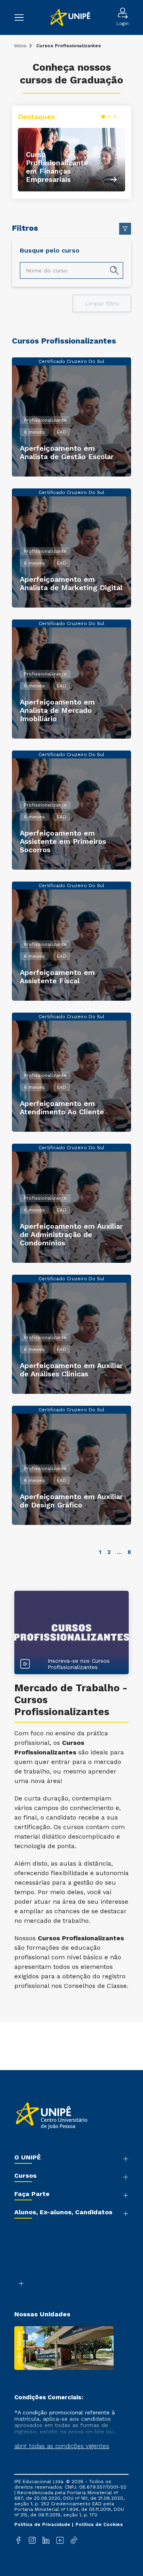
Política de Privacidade (43, 2524)
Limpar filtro (102, 303)
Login (123, 23)
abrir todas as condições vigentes (62, 2446)
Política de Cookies (99, 2524)
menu (23, 17)
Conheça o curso (71, 131)
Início (20, 46)
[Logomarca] (70, 18)
